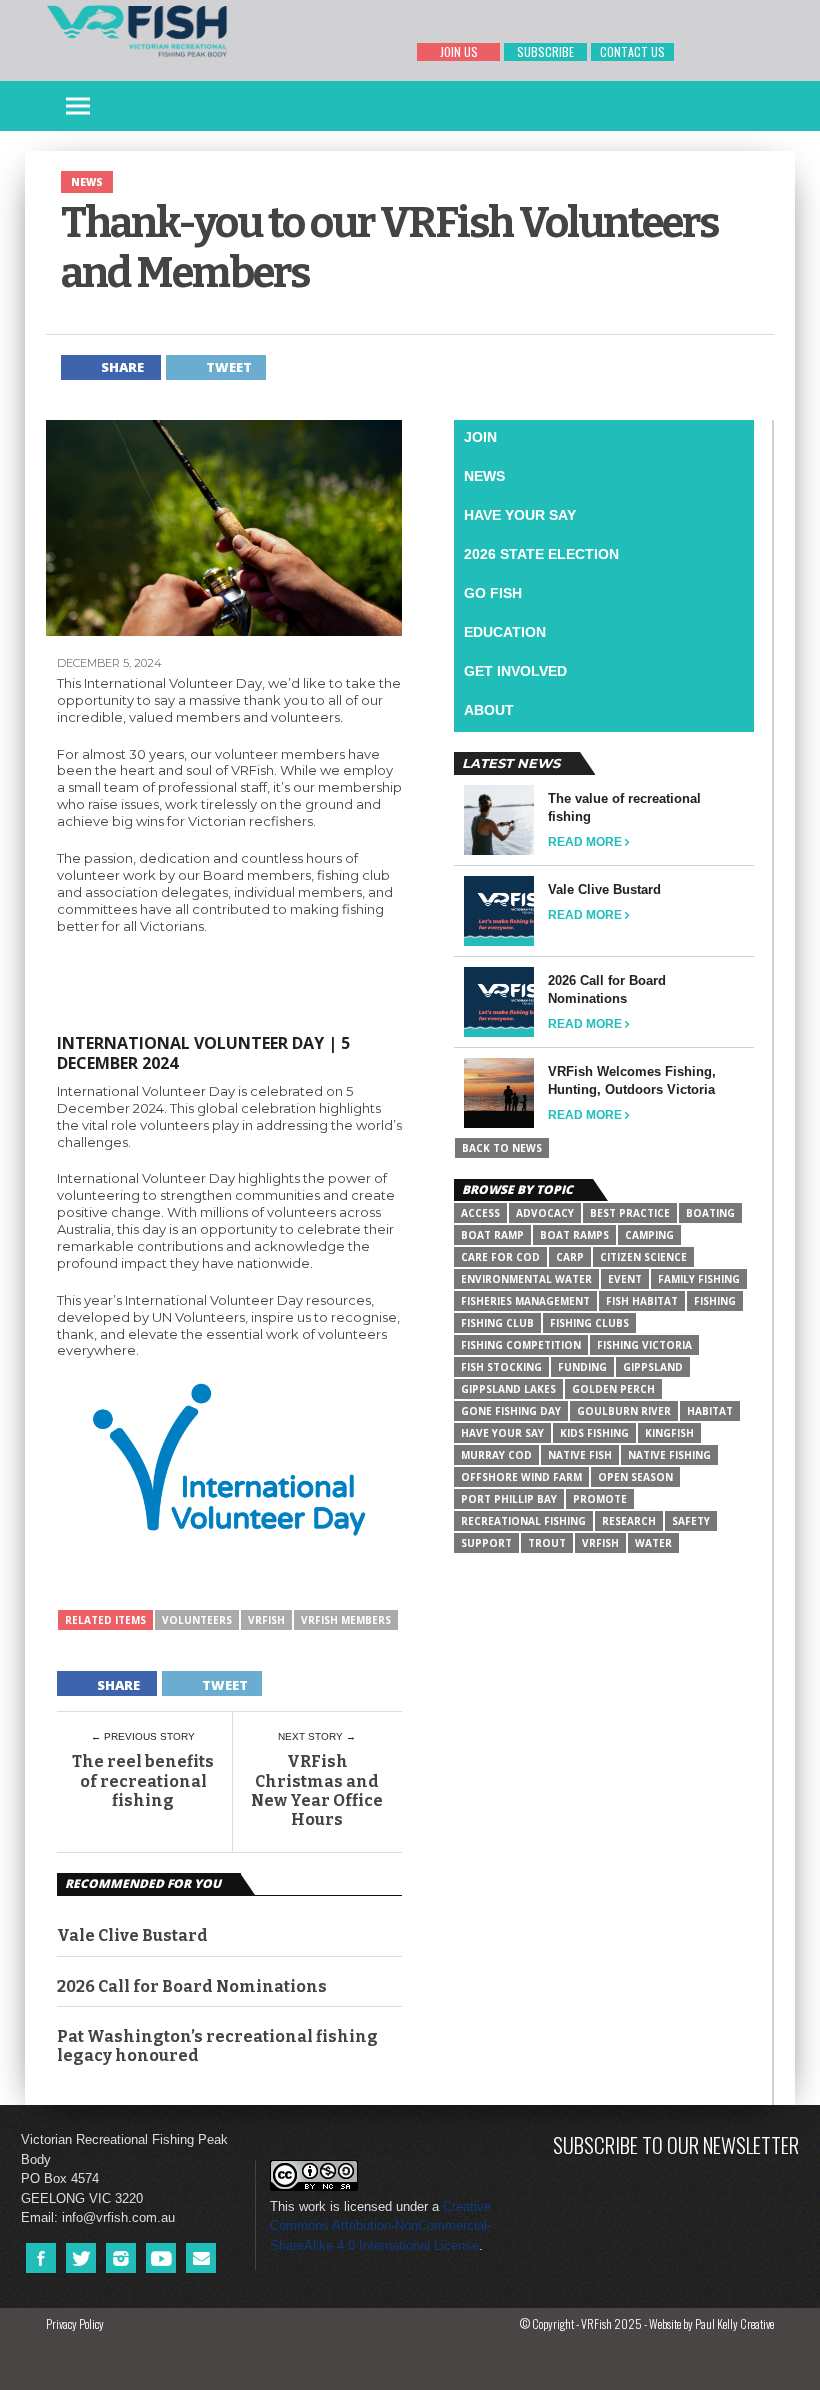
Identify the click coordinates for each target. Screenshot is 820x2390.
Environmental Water (526, 1279)
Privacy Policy (75, 2323)
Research (629, 1521)
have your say (502, 1433)
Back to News (502, 1148)
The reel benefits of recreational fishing (143, 1780)
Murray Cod (496, 1455)
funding (582, 1367)
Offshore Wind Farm (521, 1477)
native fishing (669, 1455)
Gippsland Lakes (508, 1389)
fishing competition (521, 1345)
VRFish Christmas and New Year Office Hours (317, 1790)
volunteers (197, 1620)
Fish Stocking (501, 1367)
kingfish (669, 1433)
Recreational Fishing (523, 1521)
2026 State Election (541, 554)
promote (600, 1499)
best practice (630, 1213)
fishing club (497, 1323)
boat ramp (492, 1235)
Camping (649, 1235)
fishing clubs (589, 1323)
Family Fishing (699, 1279)
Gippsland (653, 1367)
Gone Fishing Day (511, 1411)
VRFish (266, 1620)
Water (653, 1543)
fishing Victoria (644, 1345)
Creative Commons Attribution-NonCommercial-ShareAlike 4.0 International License (380, 2226)
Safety (691, 1521)
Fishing (715, 1301)
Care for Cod (500, 1257)
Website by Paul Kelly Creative (711, 2323)
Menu (78, 106)
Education (505, 632)
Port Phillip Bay (509, 1499)
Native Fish (580, 1455)
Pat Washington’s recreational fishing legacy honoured (217, 2046)
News (484, 476)
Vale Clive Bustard (132, 1935)
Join (480, 437)
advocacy (545, 1213)
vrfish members (346, 1620)
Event (625, 1279)
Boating (710, 1213)
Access (480, 1213)
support (486, 1543)
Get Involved (515, 671)
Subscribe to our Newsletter (676, 2144)
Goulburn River (624, 1411)
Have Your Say (520, 515)
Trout (547, 1543)
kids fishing (594, 1433)
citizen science (643, 1257)
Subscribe (545, 51)
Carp (570, 1257)
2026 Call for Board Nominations (192, 1986)
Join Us (459, 51)
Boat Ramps (574, 1235)
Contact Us (632, 51)
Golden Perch (613, 1389)
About (489, 710)
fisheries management (525, 1301)
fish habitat (642, 1301)
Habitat (710, 1411)
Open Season (635, 1477)
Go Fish (493, 593)
